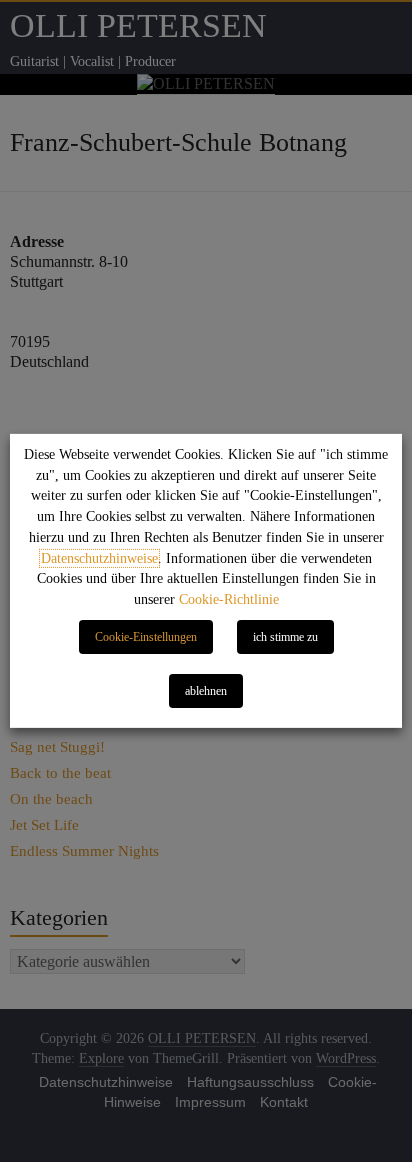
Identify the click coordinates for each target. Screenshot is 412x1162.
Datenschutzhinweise (99, 558)
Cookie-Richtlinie (229, 599)
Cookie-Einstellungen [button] (146, 637)
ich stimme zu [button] (285, 637)
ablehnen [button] (206, 691)
